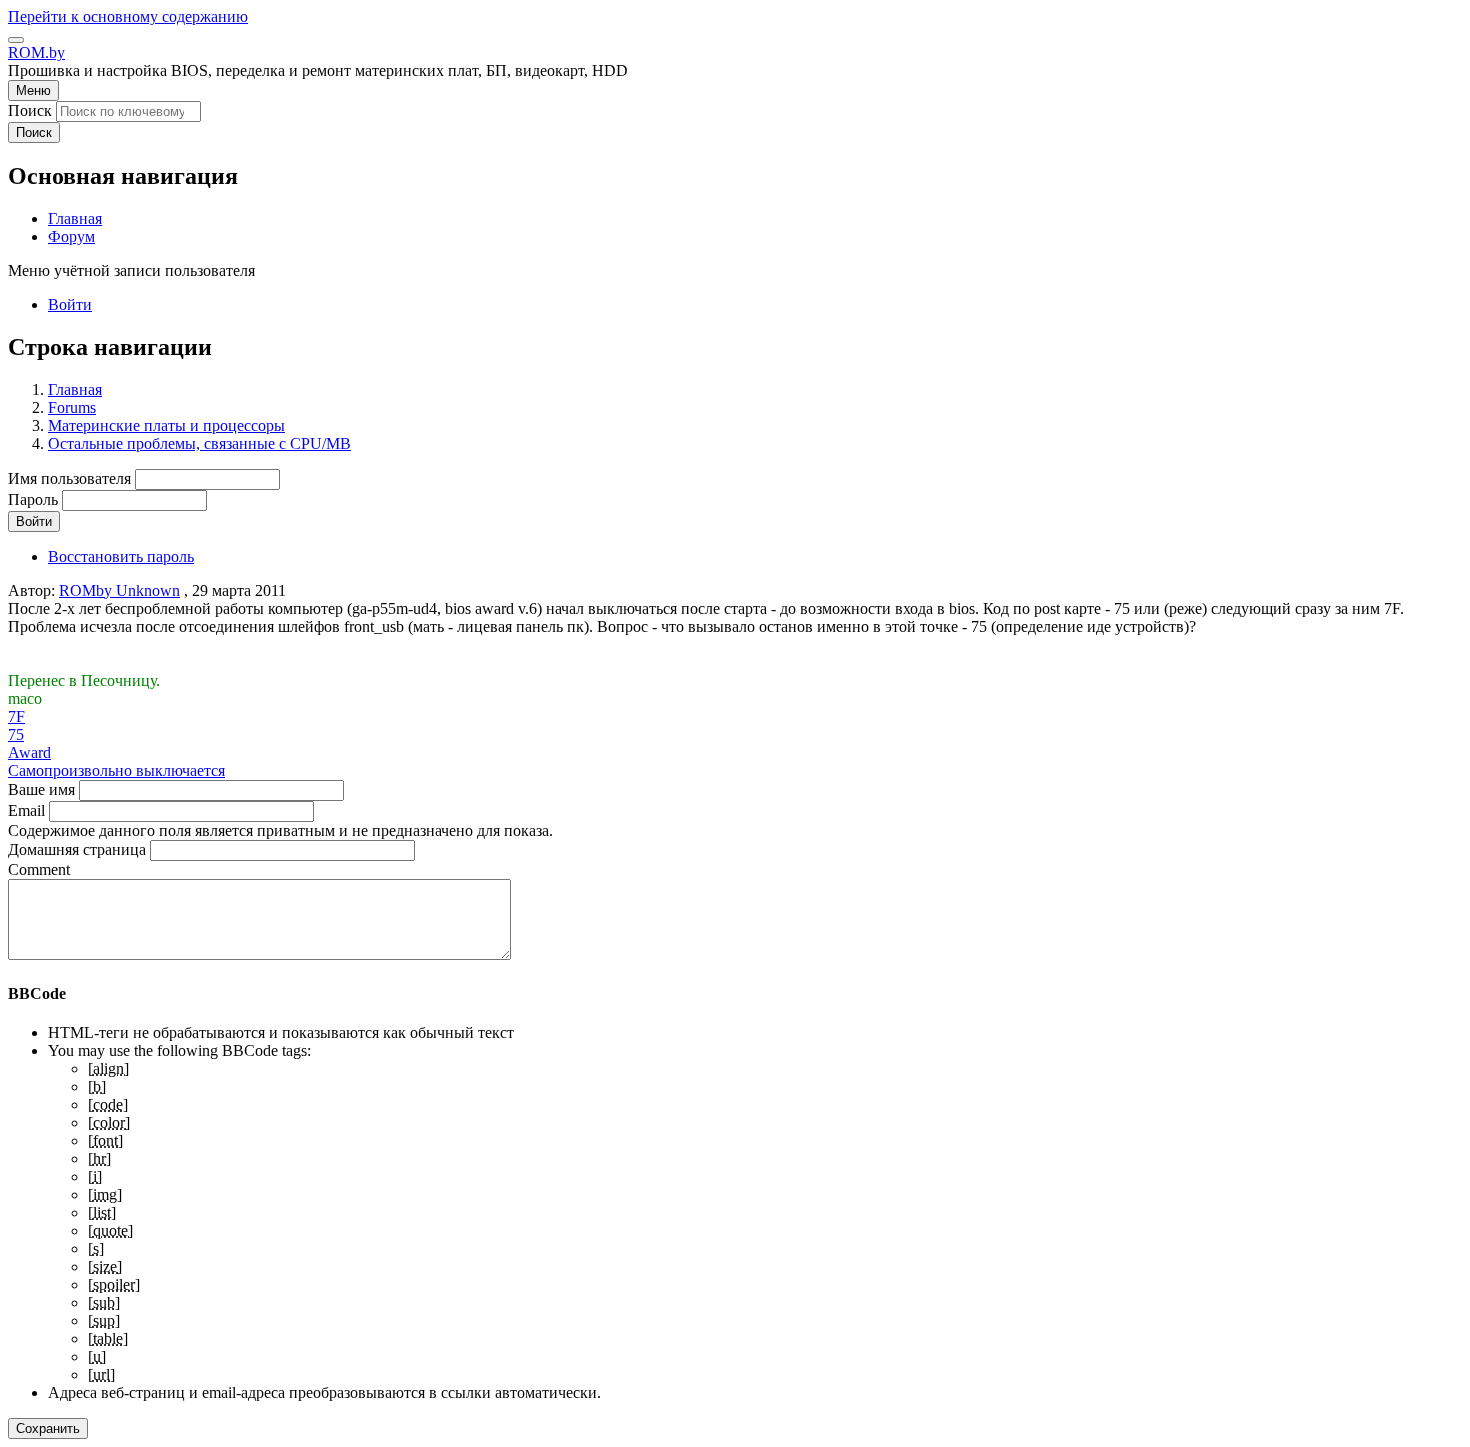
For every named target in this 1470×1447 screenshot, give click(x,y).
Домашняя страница (77, 849)
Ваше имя (41, 789)
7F (16, 716)
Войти (70, 304)
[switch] (16, 40)
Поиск (30, 110)
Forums (72, 407)
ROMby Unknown (119, 590)
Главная (75, 389)
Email (26, 810)
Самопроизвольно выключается (116, 770)
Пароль (33, 499)
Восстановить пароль (121, 556)
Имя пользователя (69, 478)
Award (29, 752)
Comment (39, 869)
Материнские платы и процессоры (166, 425)
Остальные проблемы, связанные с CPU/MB (199, 443)
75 (16, 734)
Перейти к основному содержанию (128, 16)
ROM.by (36, 52)
